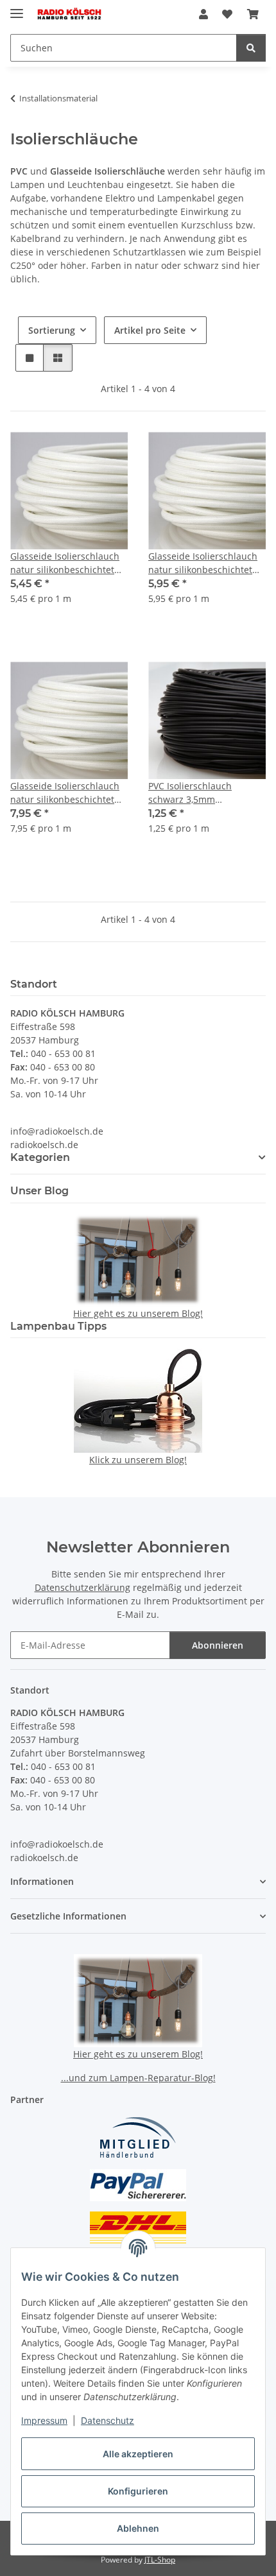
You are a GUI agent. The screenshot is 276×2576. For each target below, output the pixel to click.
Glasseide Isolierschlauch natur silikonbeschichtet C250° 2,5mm (203, 563)
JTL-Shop (160, 2560)
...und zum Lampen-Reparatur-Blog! (138, 2078)
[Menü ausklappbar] (17, 8)
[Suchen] (251, 48)
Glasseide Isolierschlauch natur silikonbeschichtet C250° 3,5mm (65, 793)
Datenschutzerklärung (82, 1587)
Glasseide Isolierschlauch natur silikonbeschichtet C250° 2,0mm (65, 563)
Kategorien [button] (40, 1157)
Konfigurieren (138, 2491)
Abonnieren (218, 1645)
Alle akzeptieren (138, 2454)
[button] (203, 14)
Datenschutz (108, 2420)
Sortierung (52, 330)
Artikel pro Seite (150, 330)
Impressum (44, 2420)
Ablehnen (138, 2528)
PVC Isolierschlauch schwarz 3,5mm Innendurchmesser (190, 793)
